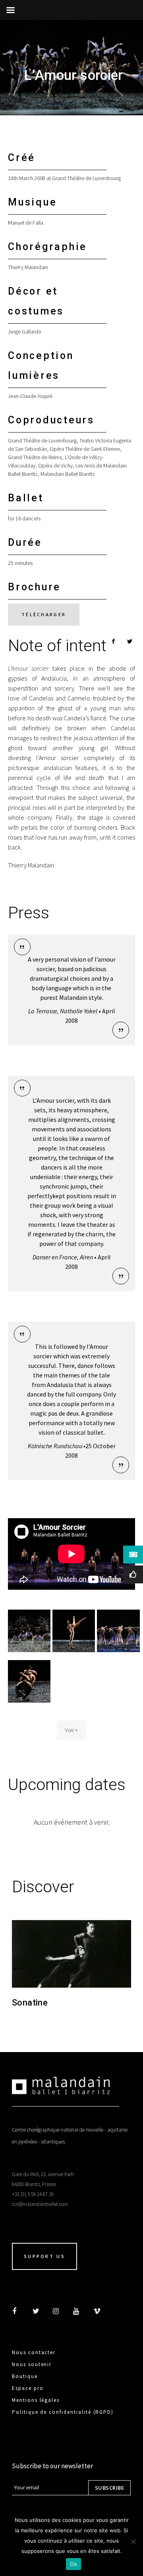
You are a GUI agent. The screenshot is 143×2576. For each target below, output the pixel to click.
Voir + (71, 1730)
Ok (73, 2564)
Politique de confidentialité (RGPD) (63, 2412)
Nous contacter (34, 2352)
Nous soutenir (32, 2364)
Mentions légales (36, 2400)
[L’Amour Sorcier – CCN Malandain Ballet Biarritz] (29, 1631)
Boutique (25, 2376)
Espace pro (28, 2388)
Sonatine (30, 2003)
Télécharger (44, 614)
